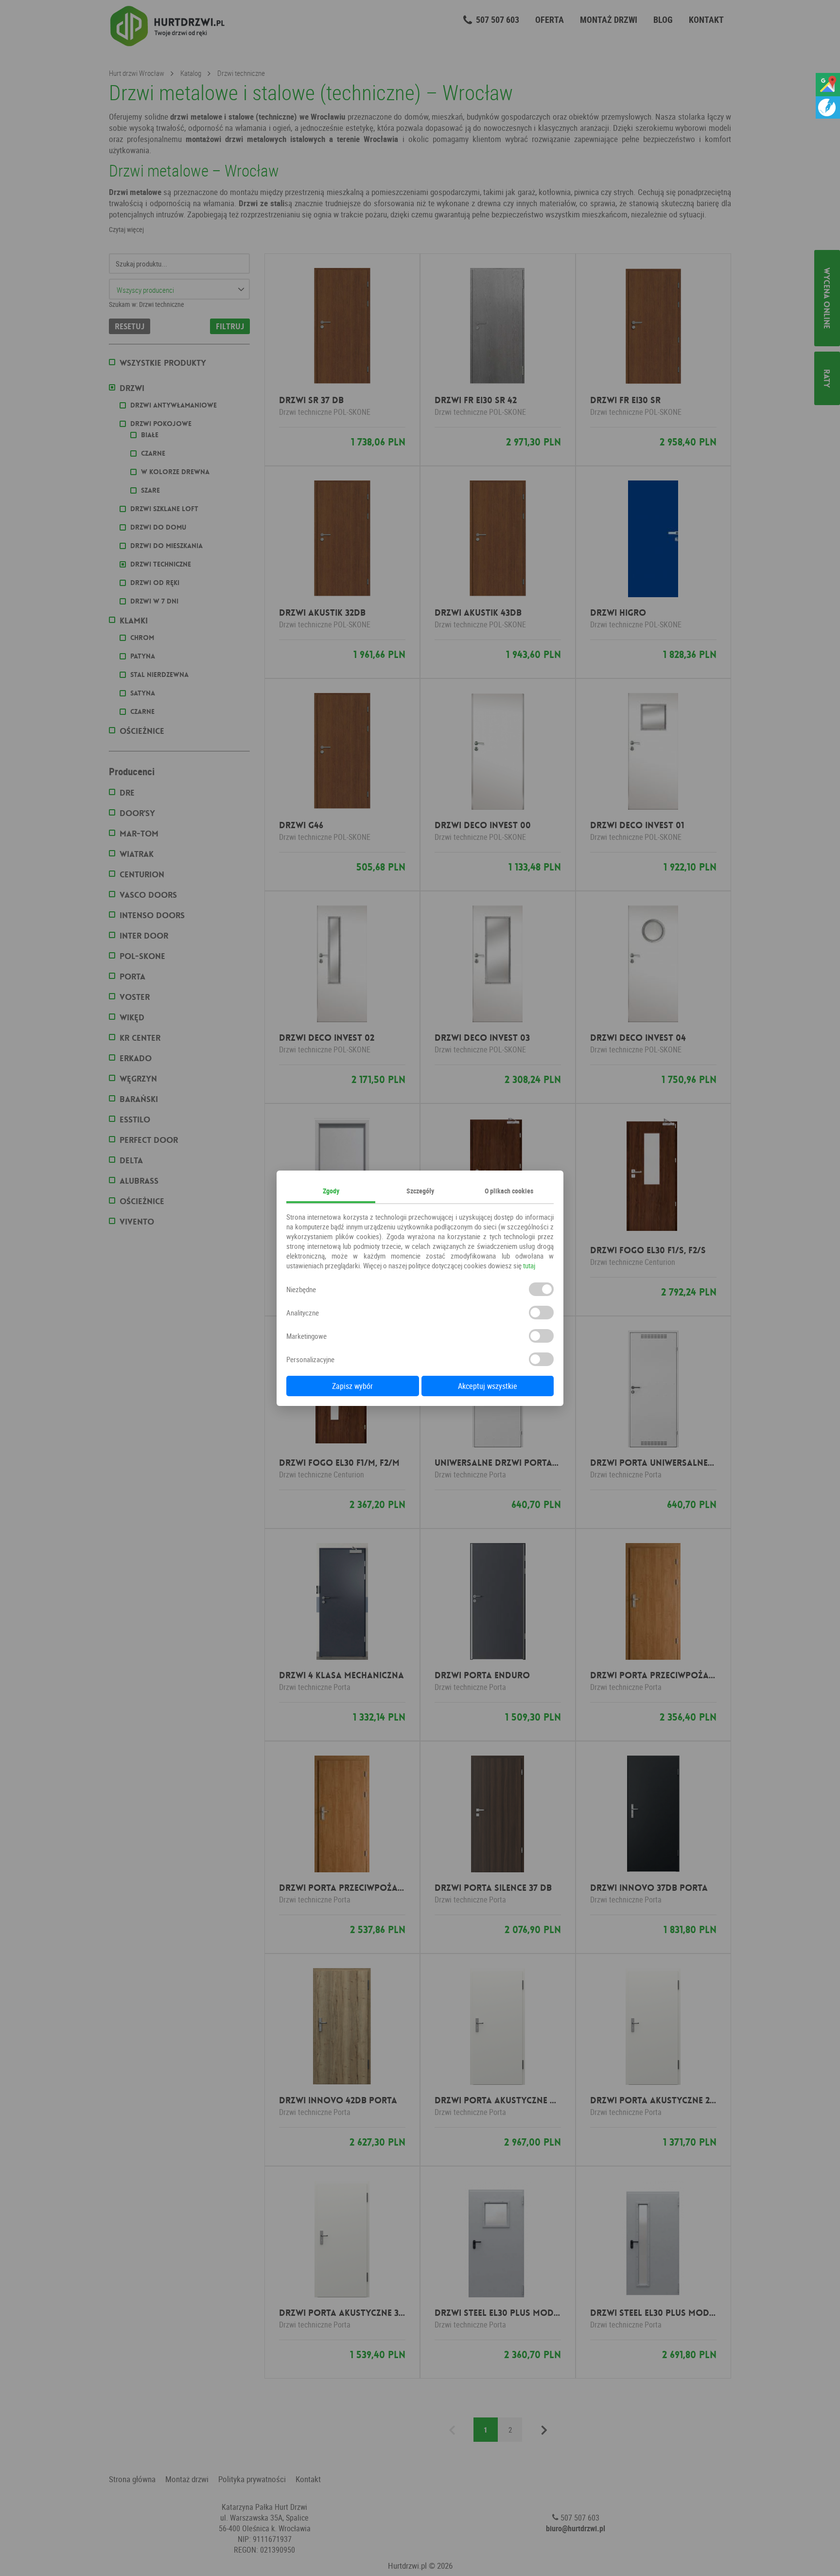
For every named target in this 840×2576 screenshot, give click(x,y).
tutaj (529, 1265)
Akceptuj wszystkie (488, 1386)
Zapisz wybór (352, 1386)
